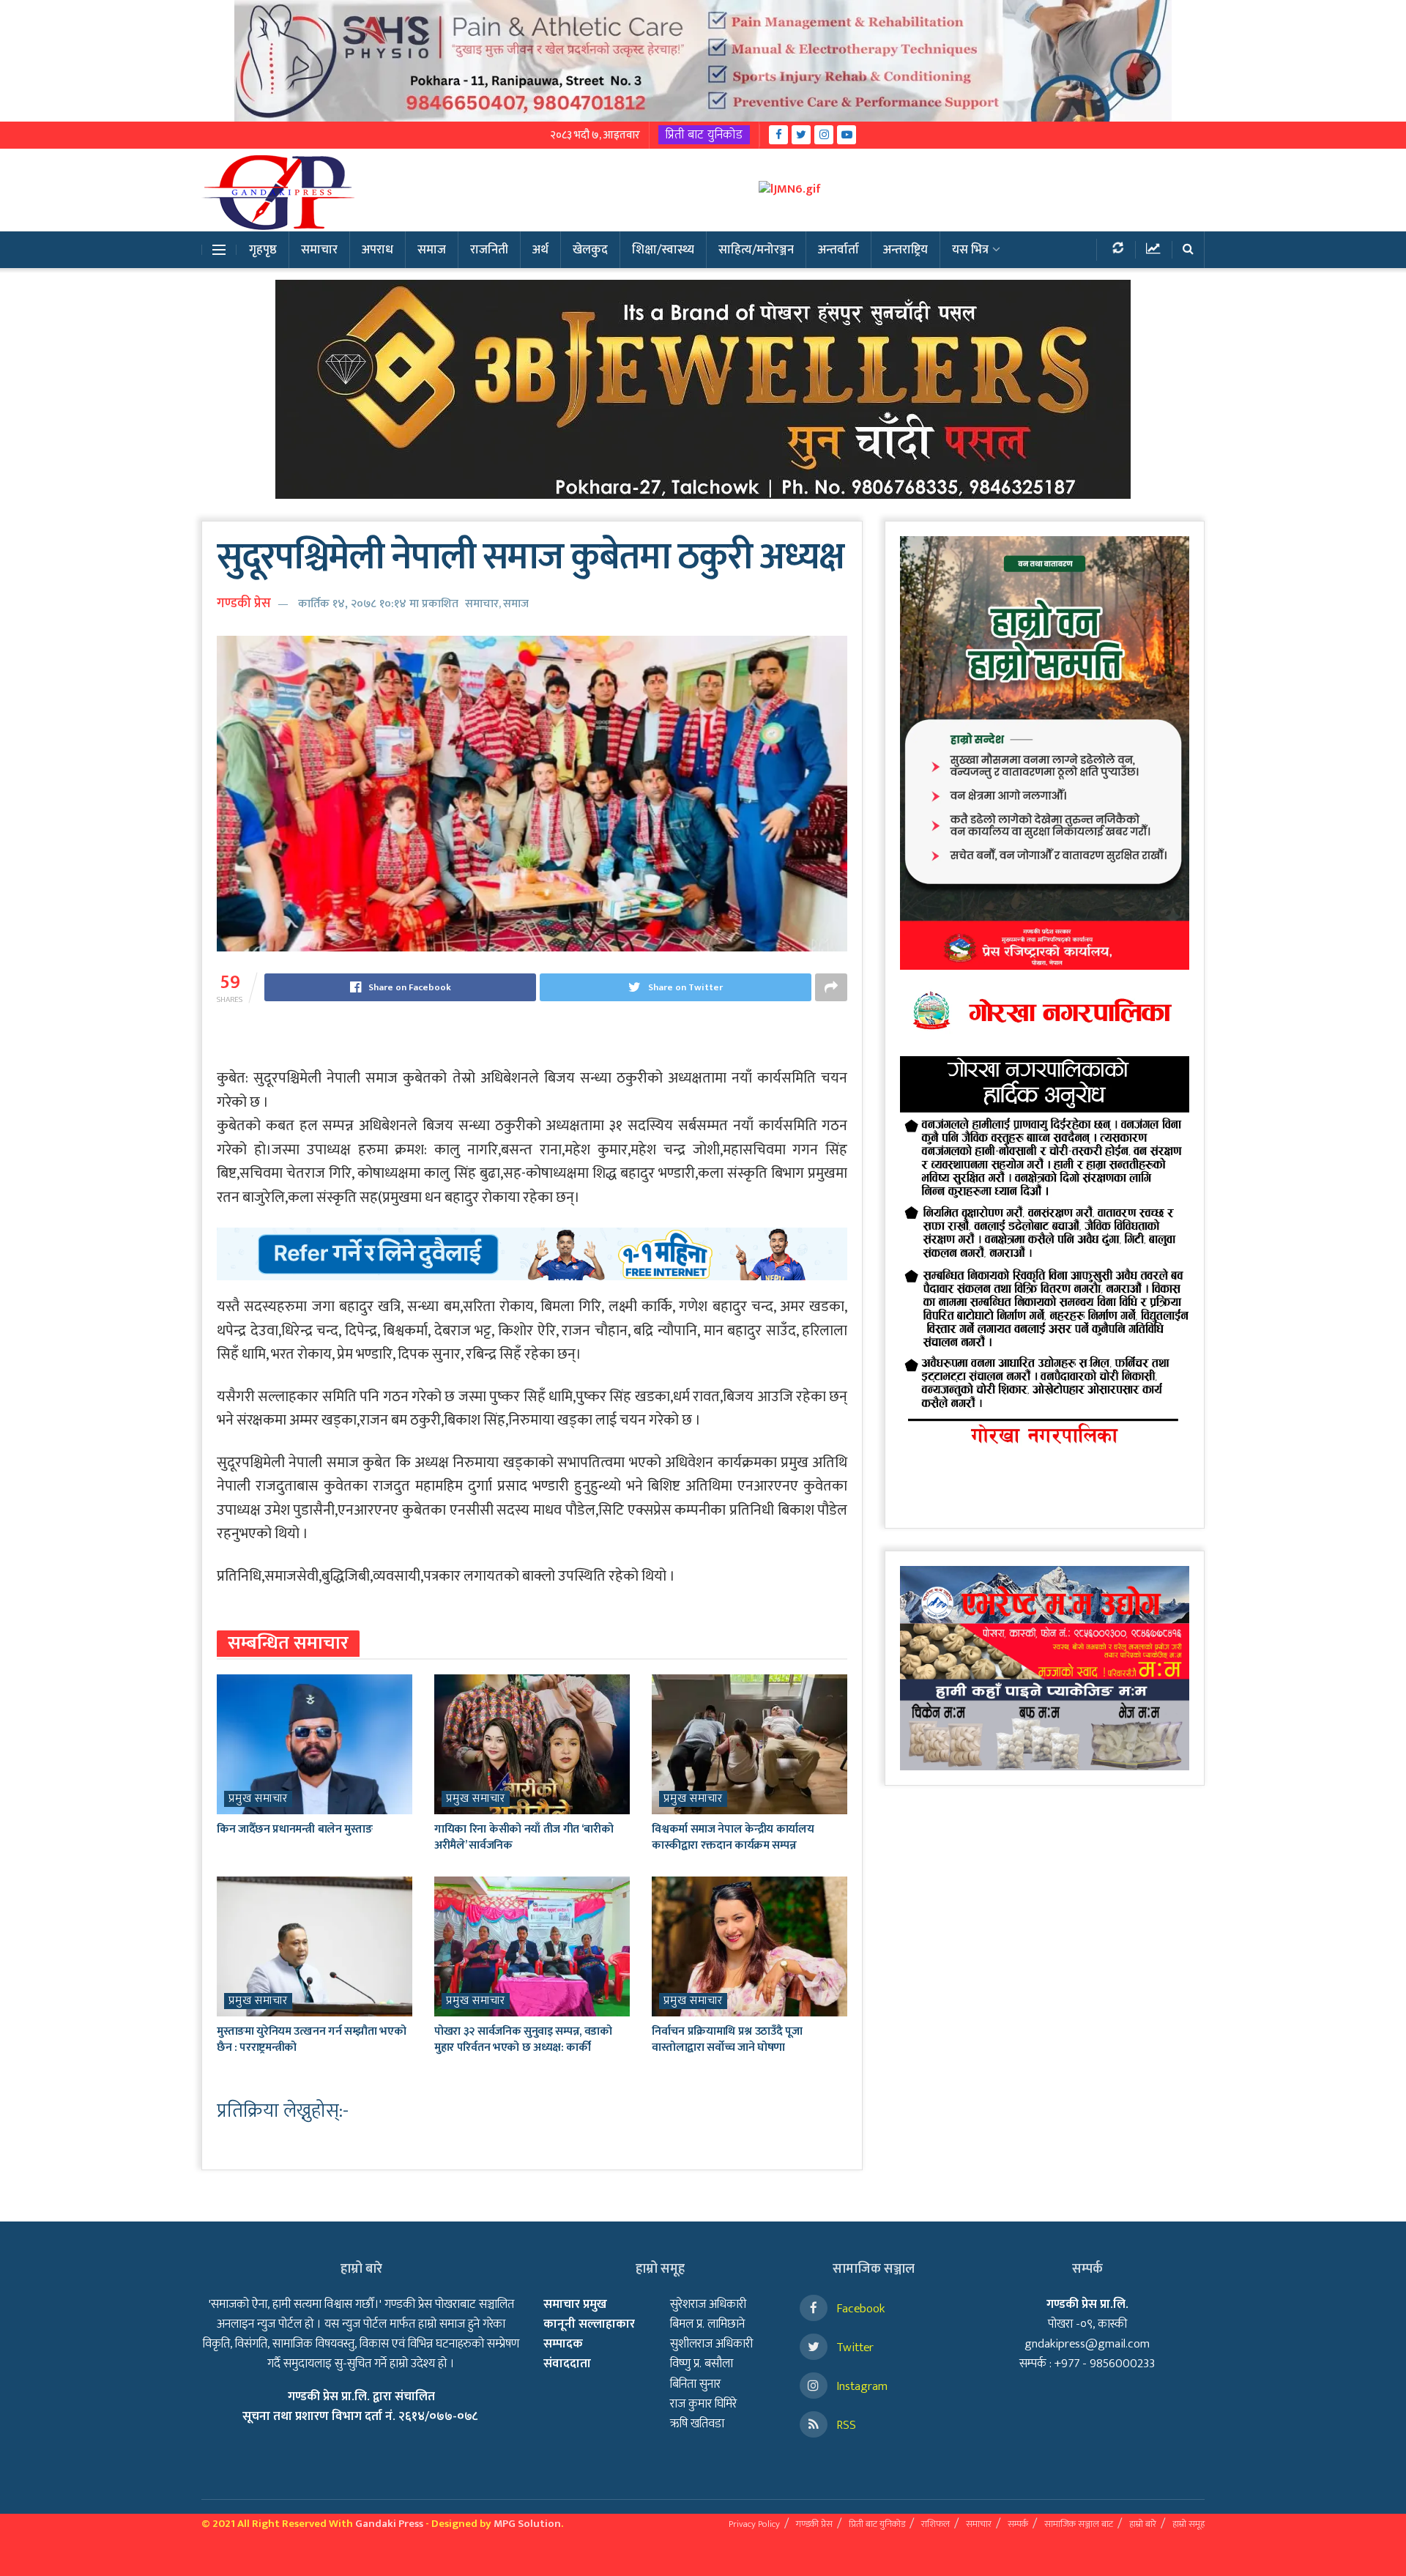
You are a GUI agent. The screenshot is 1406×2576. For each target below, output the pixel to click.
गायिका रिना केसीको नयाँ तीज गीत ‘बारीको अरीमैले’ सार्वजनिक (524, 1837)
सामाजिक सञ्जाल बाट (1079, 2524)
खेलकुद (590, 250)
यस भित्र (970, 250)
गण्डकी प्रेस (244, 604)
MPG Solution (527, 2524)
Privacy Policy (754, 2524)
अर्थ (540, 250)
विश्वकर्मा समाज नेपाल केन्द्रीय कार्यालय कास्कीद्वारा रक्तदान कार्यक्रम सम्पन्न (733, 1837)
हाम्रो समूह (1189, 2524)
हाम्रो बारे (1143, 2524)
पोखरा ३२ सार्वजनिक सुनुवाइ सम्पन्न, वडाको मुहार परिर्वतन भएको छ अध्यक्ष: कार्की (523, 2039)
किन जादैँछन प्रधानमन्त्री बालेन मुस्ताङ (294, 1829)
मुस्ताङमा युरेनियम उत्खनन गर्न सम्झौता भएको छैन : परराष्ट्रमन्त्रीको (311, 2039)
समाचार (319, 250)
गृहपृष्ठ (263, 250)
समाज (432, 250)
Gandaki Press (389, 2524)
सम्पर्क (1018, 2524)
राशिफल (936, 2524)
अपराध (377, 250)
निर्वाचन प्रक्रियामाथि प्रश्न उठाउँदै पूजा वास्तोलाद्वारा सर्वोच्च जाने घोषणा (727, 2039)
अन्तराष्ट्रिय (905, 250)
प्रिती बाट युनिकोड (704, 135)
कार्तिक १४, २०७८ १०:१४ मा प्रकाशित (378, 604)
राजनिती (489, 250)
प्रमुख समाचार (258, 1799)
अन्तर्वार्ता (838, 250)
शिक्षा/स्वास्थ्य (663, 250)
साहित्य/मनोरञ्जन (756, 250)
